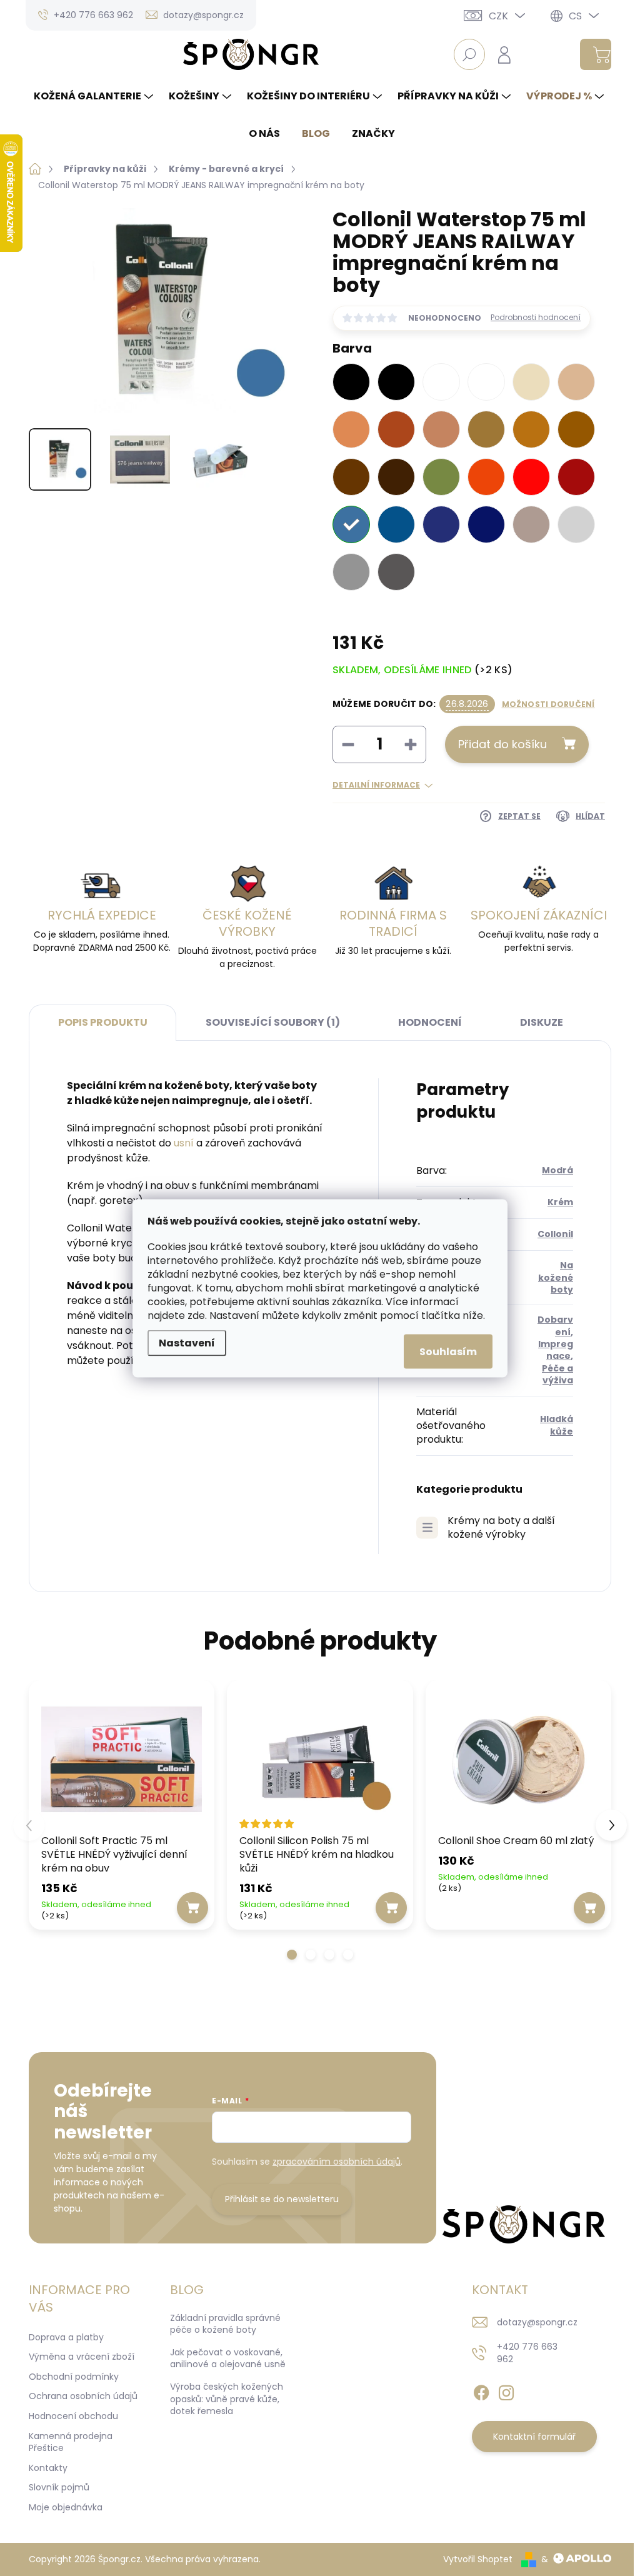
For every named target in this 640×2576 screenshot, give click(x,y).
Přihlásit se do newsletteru (282, 2199)
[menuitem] (95, 96)
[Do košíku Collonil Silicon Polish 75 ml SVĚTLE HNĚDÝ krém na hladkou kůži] (391, 1908)
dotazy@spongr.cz (537, 2322)
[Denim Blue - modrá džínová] (441, 524)
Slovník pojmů (59, 2487)
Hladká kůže (557, 1425)
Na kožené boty (556, 1277)
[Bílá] (486, 382)
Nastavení (187, 1342)
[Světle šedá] (576, 524)
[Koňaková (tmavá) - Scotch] (396, 429)
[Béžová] (531, 382)
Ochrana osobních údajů (83, 2396)
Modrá (557, 1170)
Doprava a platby (66, 2337)
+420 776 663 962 (527, 2353)
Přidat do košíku (502, 744)
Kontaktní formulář (534, 2437)
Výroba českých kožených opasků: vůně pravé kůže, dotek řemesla (227, 2399)
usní (184, 1143)
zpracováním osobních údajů (337, 2162)
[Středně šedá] (351, 572)
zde (196, 1315)
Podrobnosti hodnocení (536, 318)
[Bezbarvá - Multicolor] (441, 382)
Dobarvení (555, 1326)
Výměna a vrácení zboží (82, 2357)
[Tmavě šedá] (396, 572)
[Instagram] (506, 2390)
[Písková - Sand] (576, 382)
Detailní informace (376, 785)
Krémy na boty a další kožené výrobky (501, 1528)
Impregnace (556, 1350)
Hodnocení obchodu (73, 2416)
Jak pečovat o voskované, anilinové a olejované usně (228, 2358)
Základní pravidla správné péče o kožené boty (225, 2324)
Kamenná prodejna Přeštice (71, 2442)
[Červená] (531, 477)
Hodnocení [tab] (430, 1022)
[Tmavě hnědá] (396, 477)
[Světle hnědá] (531, 429)
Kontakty (48, 2468)
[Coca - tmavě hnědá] (351, 477)
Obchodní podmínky (74, 2377)
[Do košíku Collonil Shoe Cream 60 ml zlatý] (589, 1908)
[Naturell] (351, 429)
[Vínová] (576, 477)
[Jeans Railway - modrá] (351, 524)
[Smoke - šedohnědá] (531, 524)
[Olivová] (441, 477)
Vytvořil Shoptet (478, 2559)
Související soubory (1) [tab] (273, 1022)
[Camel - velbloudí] (486, 429)
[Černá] (351, 382)
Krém (560, 1202)
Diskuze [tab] (542, 1022)
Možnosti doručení (548, 704)
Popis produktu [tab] (103, 1022)
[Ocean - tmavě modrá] (396, 524)
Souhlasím (448, 1351)
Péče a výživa (557, 1374)
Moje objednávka (66, 2507)
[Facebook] (481, 2390)
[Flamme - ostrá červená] (486, 477)
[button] (292, 1955)
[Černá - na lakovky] (396, 382)
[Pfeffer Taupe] (441, 429)
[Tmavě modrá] (486, 524)
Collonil (555, 1234)
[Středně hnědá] (576, 429)
